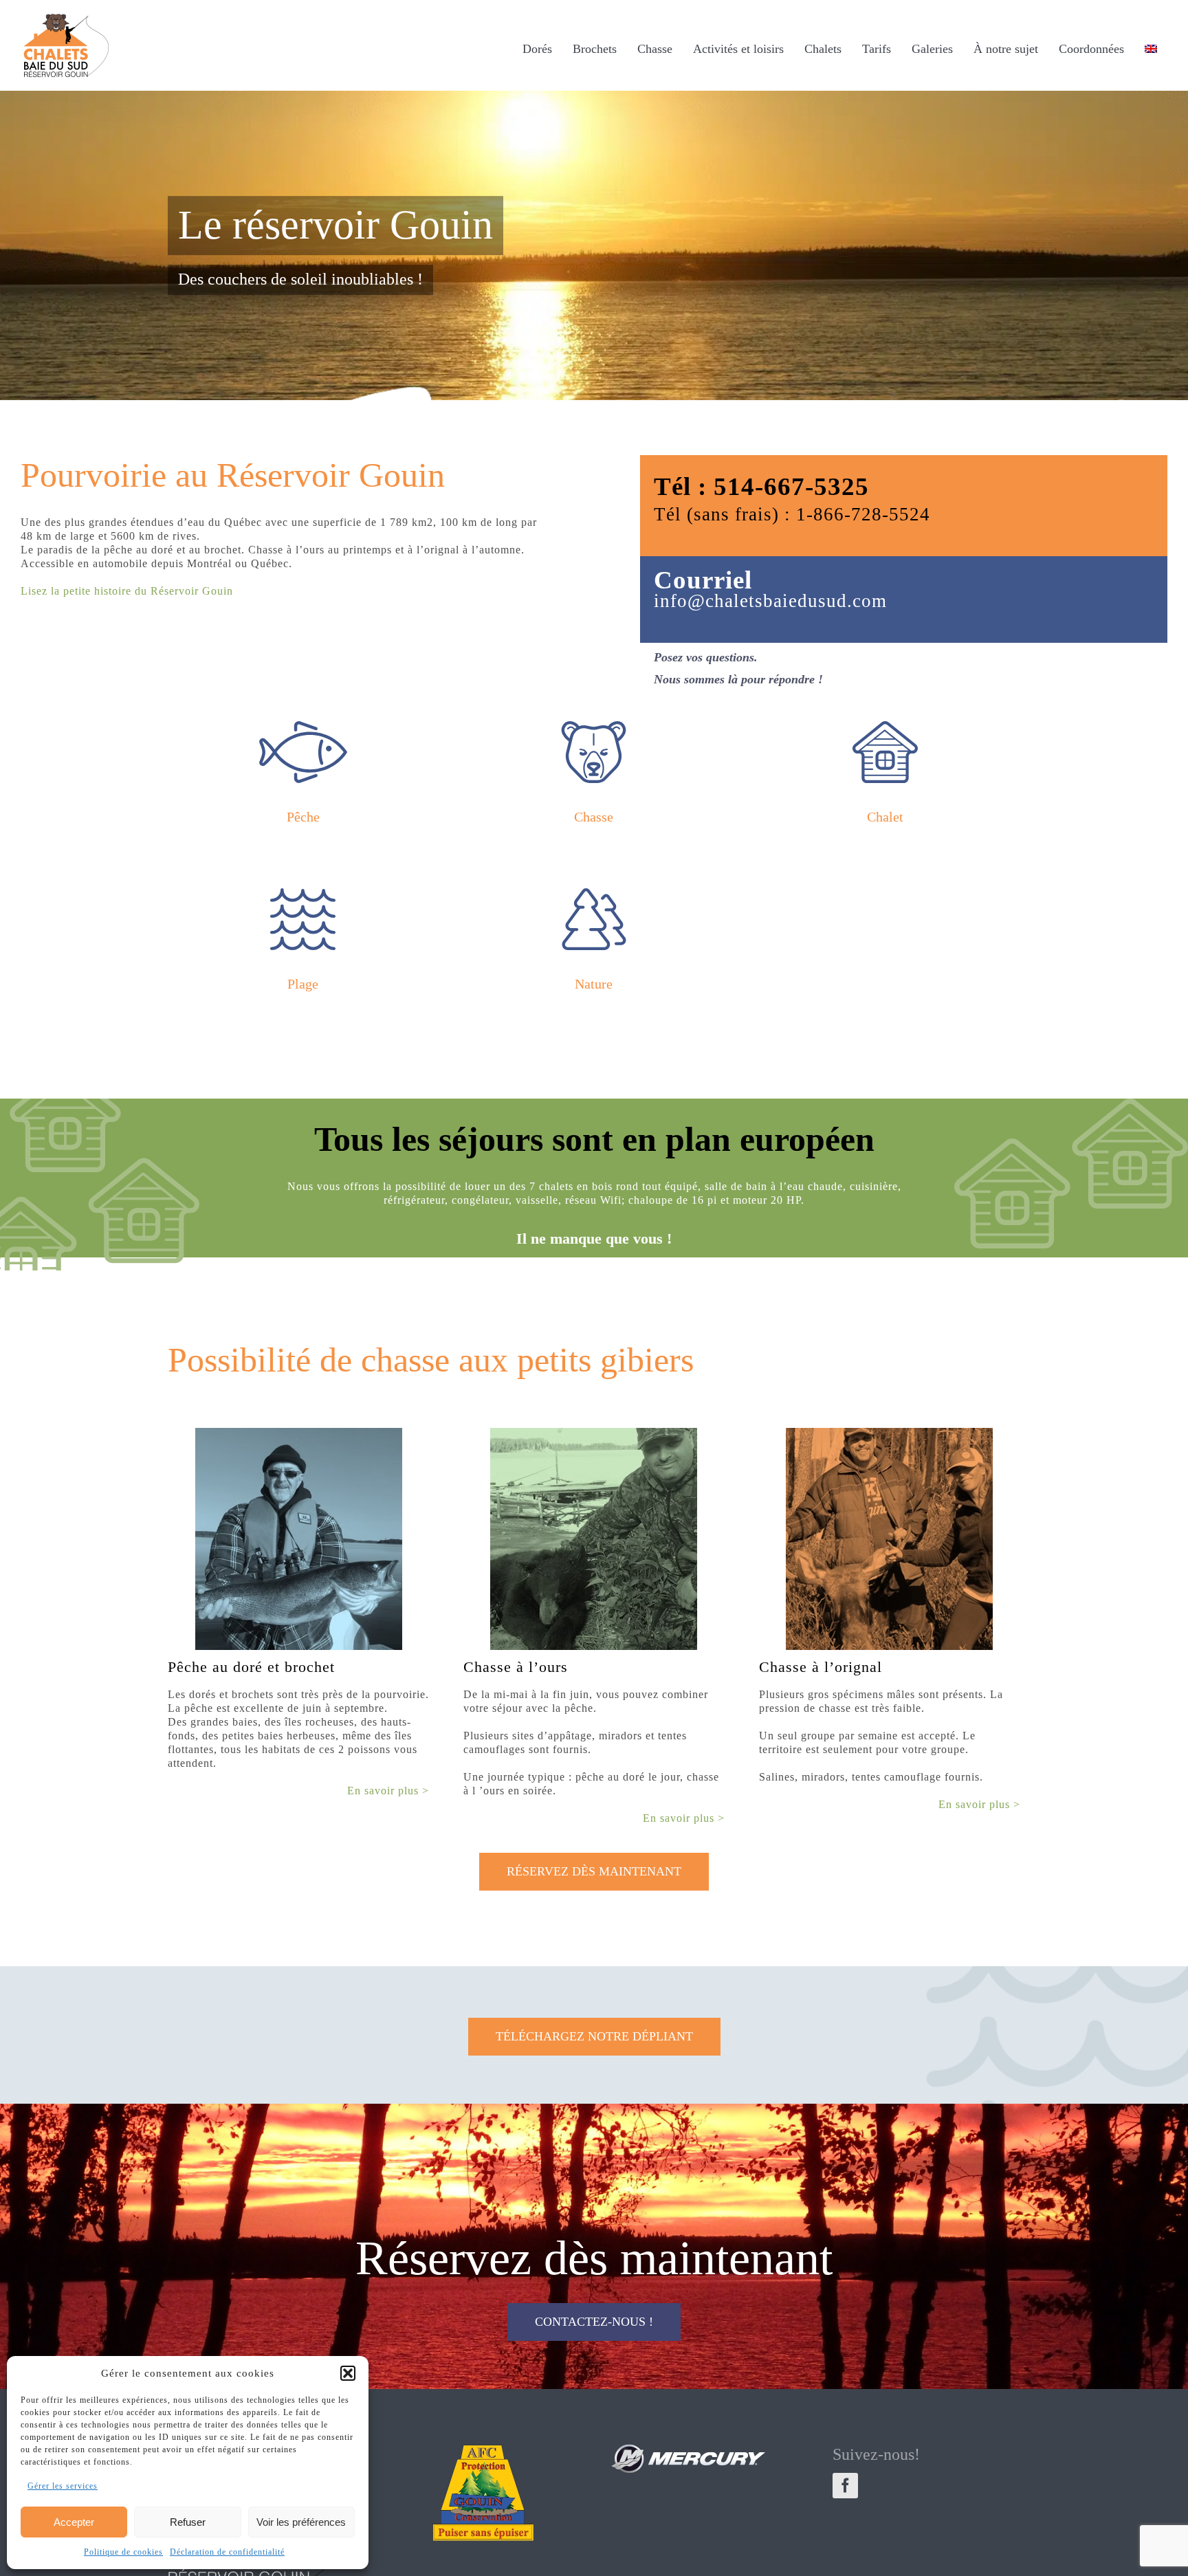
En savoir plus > (388, 1791)
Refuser (188, 2522)
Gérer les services (63, 2486)
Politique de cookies (123, 2552)
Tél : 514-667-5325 (761, 486)
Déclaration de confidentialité (227, 2552)
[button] (348, 2373)
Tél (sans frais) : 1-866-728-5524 (792, 514)
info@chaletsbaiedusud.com (770, 601)
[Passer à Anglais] (1151, 48)
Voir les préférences (301, 2522)
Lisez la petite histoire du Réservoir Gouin (127, 591)
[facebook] (845, 2486)
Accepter (74, 2522)
